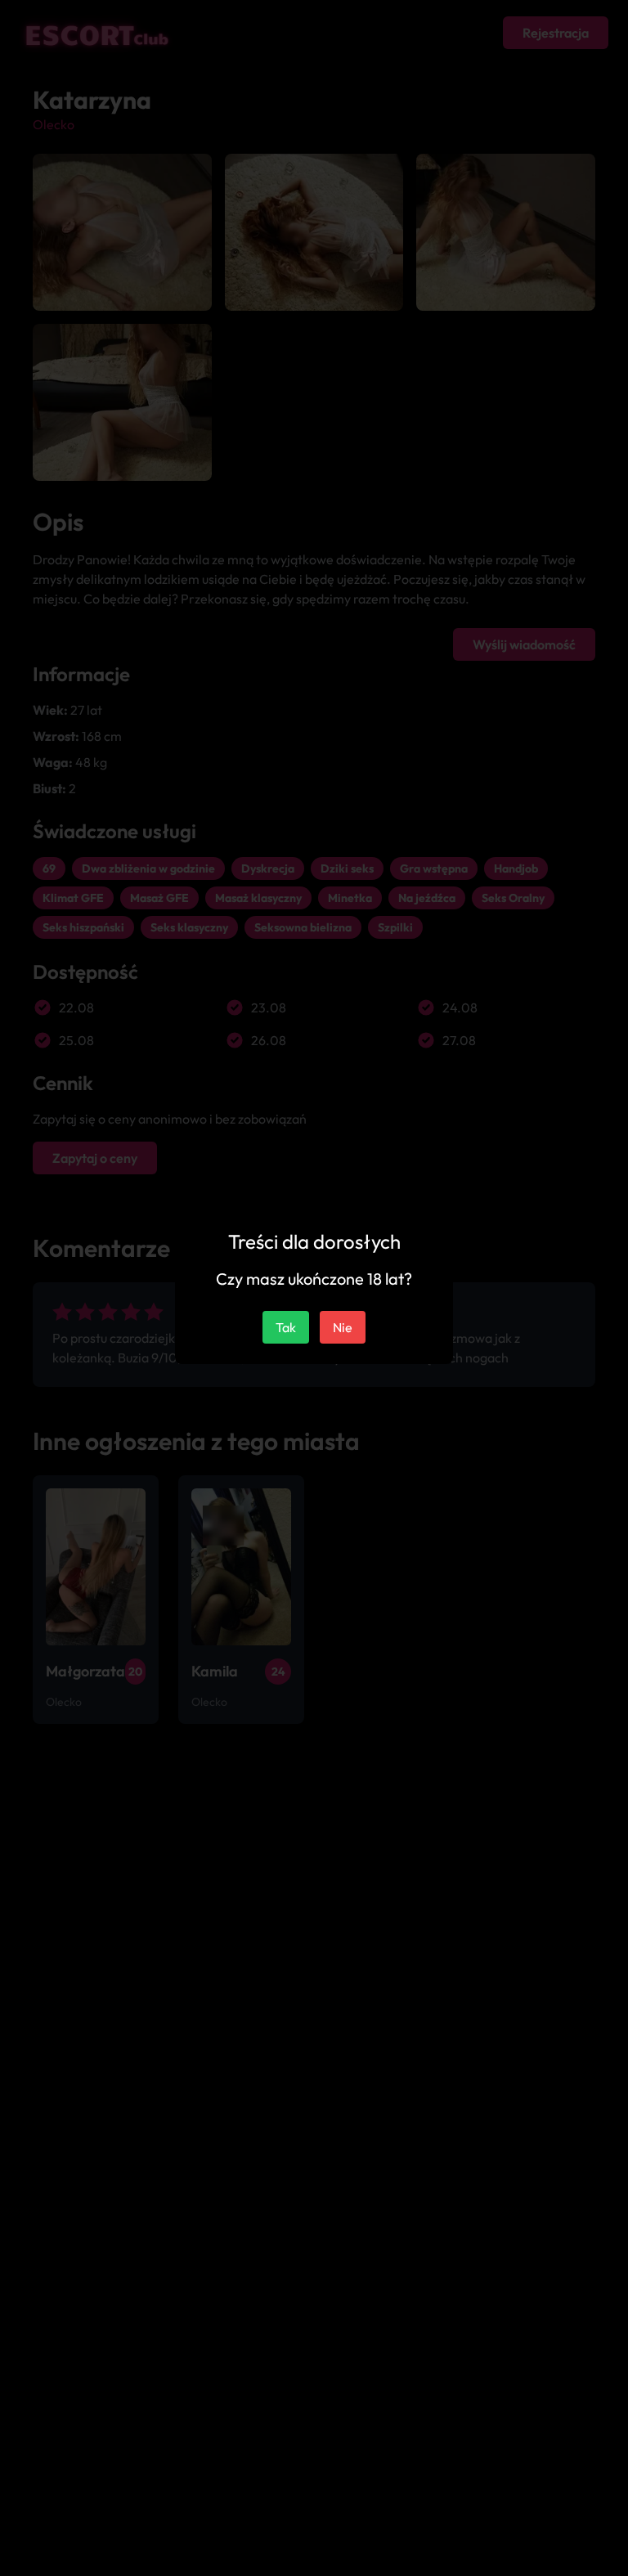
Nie (343, 1327)
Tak (286, 1327)
